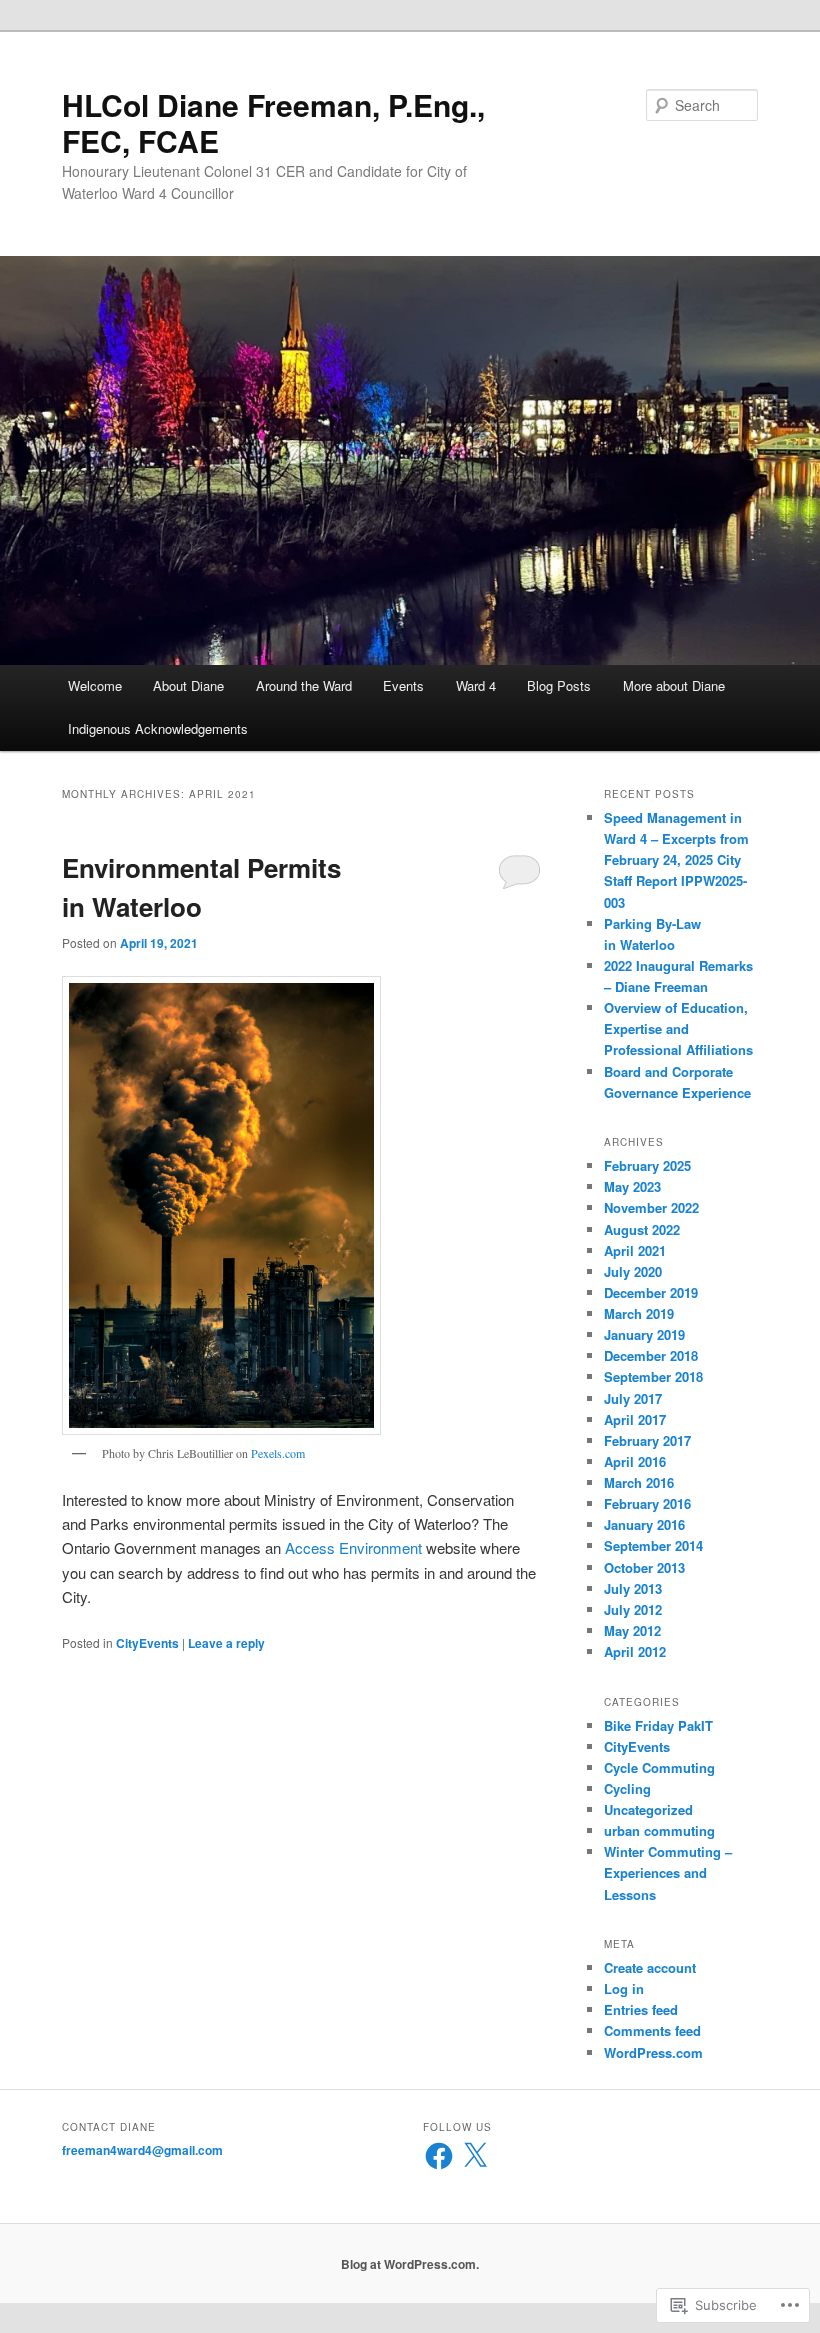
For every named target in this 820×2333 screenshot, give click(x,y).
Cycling (627, 1788)
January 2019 (644, 1334)
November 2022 (651, 1207)
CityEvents (147, 1643)
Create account (650, 1967)
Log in (624, 1988)
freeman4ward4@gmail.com (142, 2150)
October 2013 (644, 1567)
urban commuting (659, 1830)
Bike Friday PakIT (658, 1725)
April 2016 (635, 1461)
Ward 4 (476, 685)
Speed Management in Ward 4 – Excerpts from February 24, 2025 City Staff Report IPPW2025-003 (676, 860)
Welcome (95, 685)
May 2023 (632, 1186)
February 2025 (647, 1165)
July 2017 (633, 1398)
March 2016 (639, 1482)
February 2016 (647, 1503)
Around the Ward (304, 685)
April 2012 (635, 1651)
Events (403, 685)
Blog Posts (559, 685)
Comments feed (652, 2030)
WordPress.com (653, 2052)
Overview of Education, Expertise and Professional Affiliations (678, 1028)
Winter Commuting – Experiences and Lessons (668, 1872)
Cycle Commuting (659, 1767)
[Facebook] (439, 2156)
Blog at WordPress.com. (410, 2264)
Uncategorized (648, 1809)
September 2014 (653, 1545)
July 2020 (633, 1271)
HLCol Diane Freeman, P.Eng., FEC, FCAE (273, 122)
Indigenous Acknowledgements (158, 728)
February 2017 (647, 1440)
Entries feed (641, 2009)
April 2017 (635, 1419)
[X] (475, 2156)
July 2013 (633, 1588)
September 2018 (653, 1376)
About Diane (188, 685)
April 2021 (635, 1250)
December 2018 (651, 1355)
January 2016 (644, 1524)
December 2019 (651, 1292)
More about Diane (674, 685)
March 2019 (639, 1313)
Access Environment (355, 1547)
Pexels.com (278, 1453)
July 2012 (633, 1609)
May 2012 (632, 1630)
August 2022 (642, 1229)
